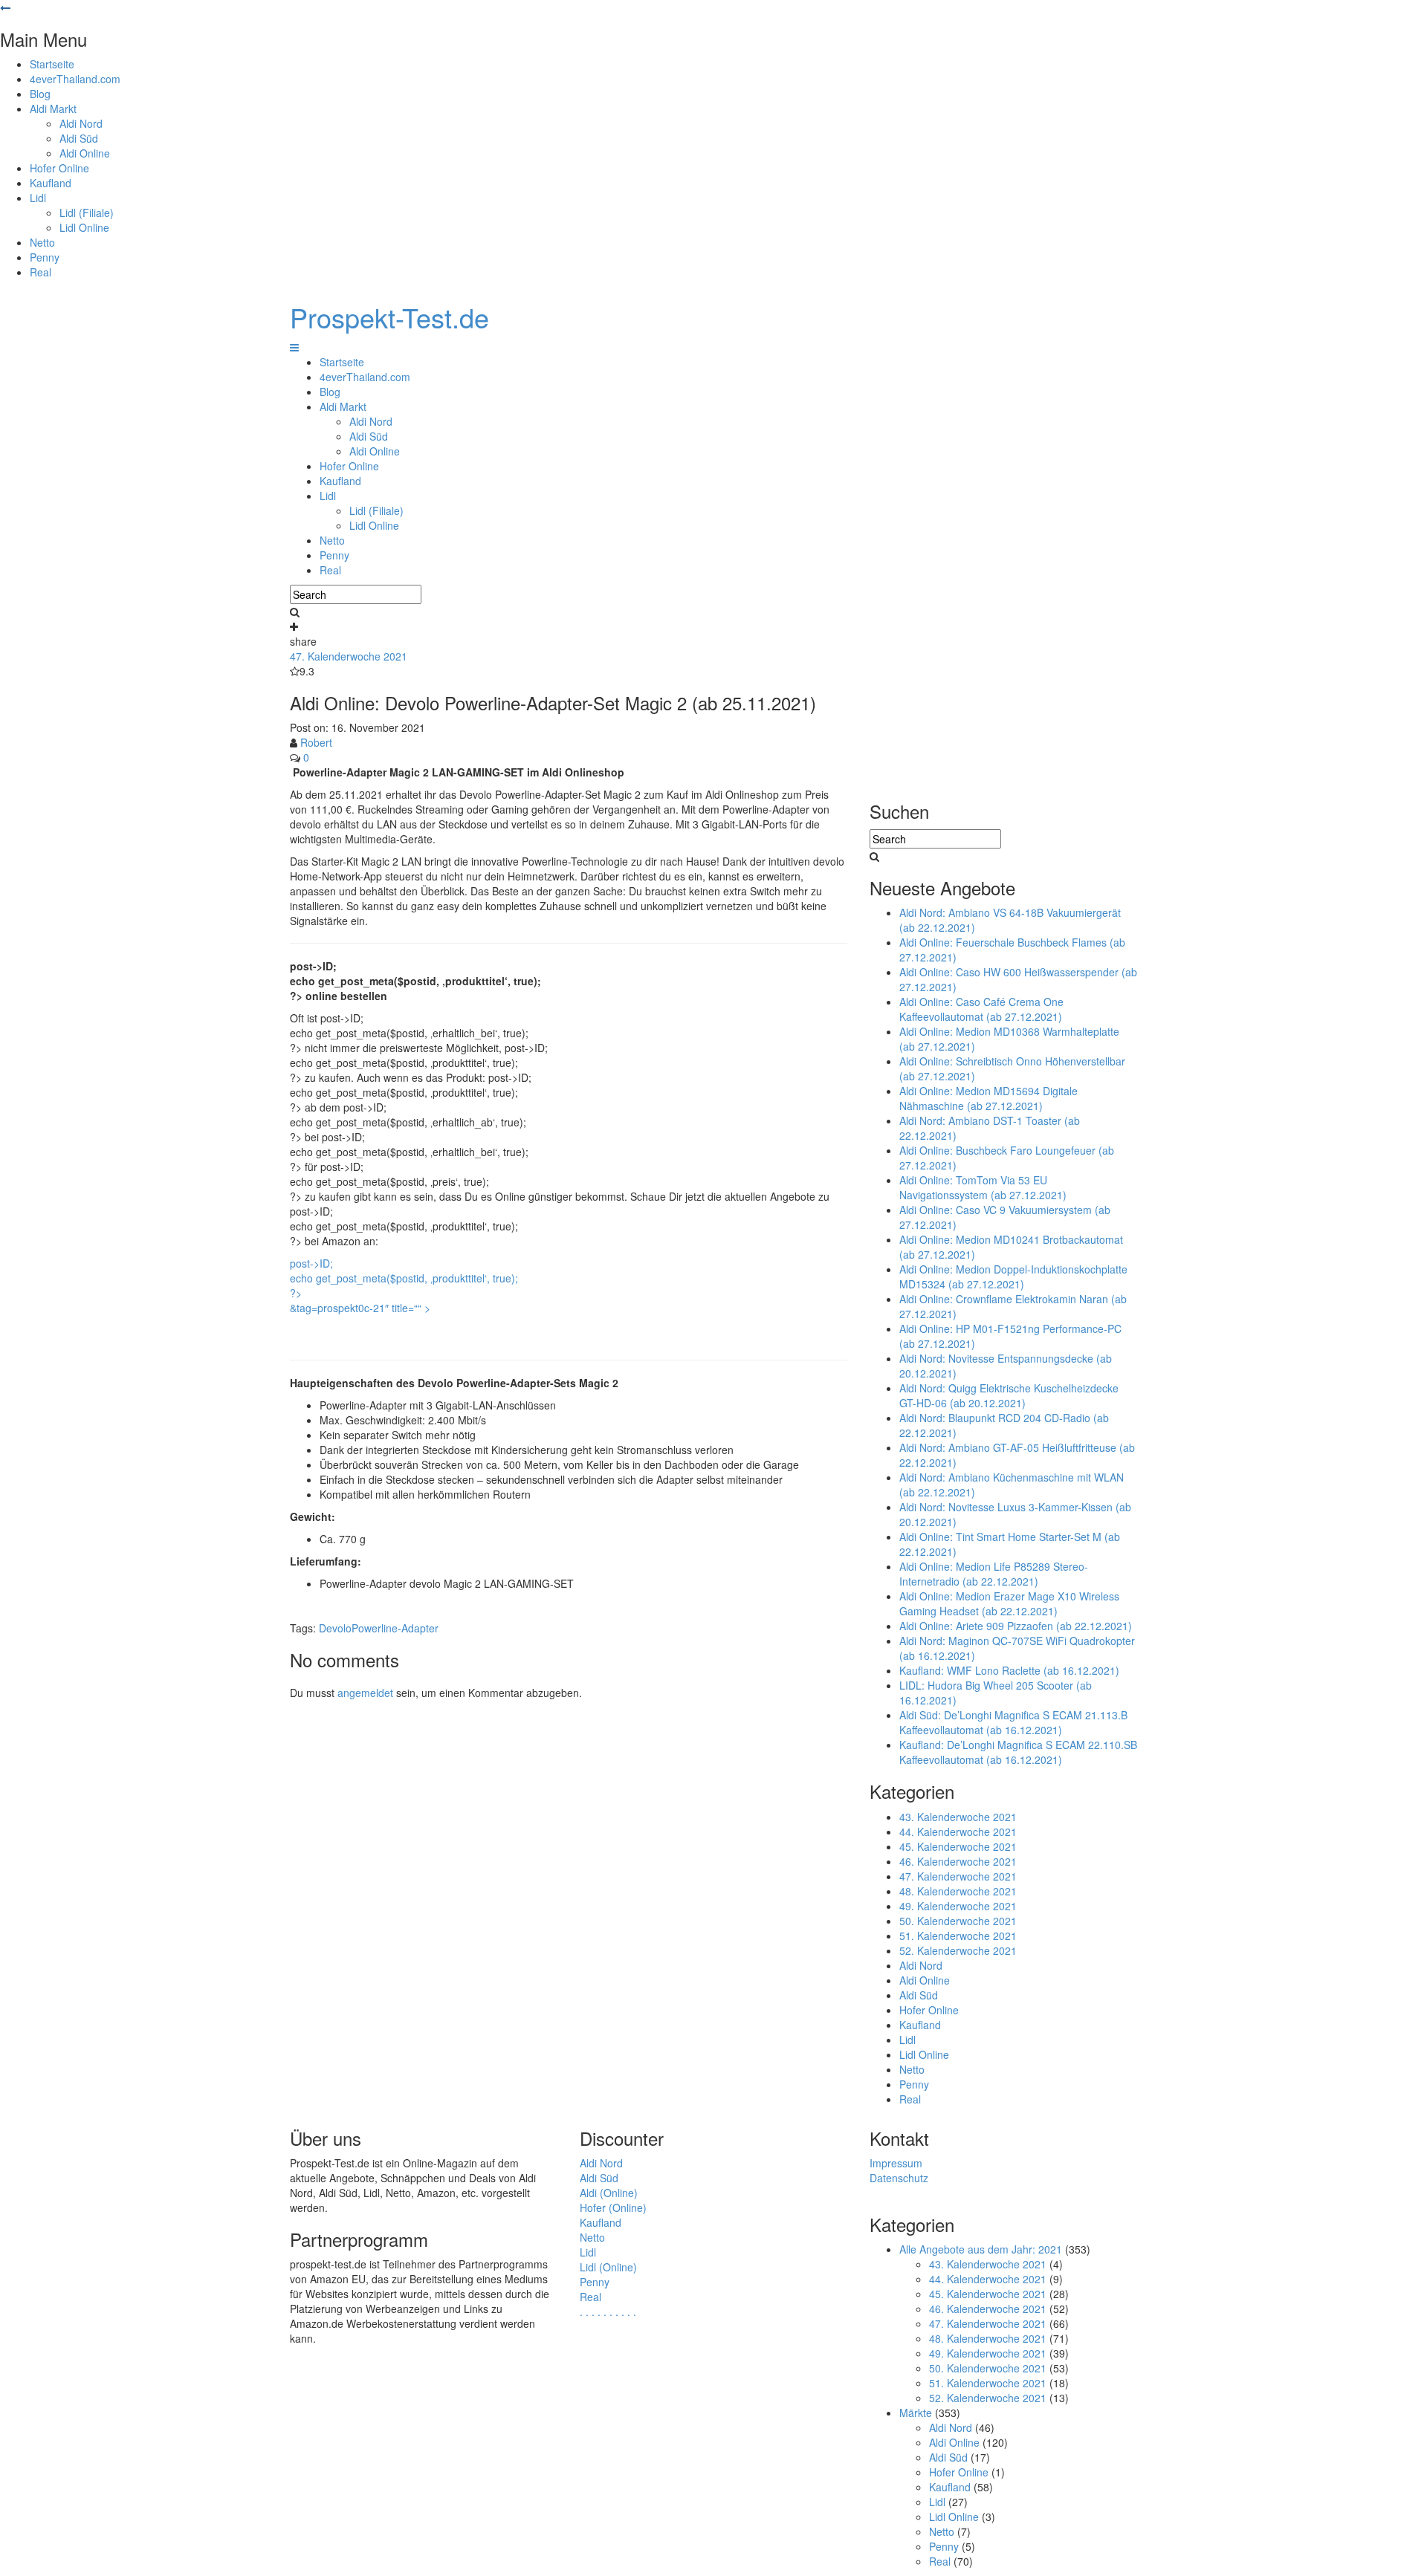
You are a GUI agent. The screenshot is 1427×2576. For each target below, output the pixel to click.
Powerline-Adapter (395, 1628)
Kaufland (51, 183)
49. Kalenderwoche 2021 (958, 1906)
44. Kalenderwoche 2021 (958, 1832)
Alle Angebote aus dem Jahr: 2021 (981, 2249)
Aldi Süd (79, 138)
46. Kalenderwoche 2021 (958, 1861)
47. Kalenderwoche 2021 (349, 656)
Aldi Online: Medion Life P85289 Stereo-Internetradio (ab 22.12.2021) (994, 1574)
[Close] (5, 7)
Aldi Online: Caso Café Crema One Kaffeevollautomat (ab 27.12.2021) (981, 1009)
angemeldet (365, 1693)
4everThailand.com (75, 79)
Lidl (38, 198)
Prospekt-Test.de (389, 317)
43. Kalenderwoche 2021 (958, 1817)
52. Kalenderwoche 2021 (958, 1950)
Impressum (896, 2163)
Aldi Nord (81, 123)
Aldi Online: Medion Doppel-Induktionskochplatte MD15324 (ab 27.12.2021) (1013, 1276)
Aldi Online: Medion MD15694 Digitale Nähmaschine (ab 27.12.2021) (988, 1098)
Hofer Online (59, 168)
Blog (40, 94)
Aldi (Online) (609, 2193)
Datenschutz (899, 2178)
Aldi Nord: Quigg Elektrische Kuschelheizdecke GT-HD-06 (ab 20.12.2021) (1009, 1395)
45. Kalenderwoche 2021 (958, 1846)
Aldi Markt (53, 108)
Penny (45, 257)
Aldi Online (85, 153)
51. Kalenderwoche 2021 (958, 1936)
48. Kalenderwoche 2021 (958, 1891)
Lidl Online (84, 227)
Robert (316, 742)
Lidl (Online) (608, 2267)
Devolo (335, 1628)
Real (41, 272)
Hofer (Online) (613, 2207)
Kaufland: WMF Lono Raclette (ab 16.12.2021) (1009, 1670)
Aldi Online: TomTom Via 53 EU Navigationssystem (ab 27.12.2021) (983, 1187)
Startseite (52, 64)
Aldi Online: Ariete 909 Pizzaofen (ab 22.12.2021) (1016, 1626)
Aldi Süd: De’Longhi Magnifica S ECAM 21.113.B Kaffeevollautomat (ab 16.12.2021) (1013, 1722)
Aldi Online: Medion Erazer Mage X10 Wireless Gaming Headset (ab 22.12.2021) (1009, 1603)
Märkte (916, 2413)
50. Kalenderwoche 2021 (958, 1921)
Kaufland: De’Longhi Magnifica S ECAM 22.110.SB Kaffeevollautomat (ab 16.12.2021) (1018, 1752)
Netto (42, 242)
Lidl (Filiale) (87, 212)
